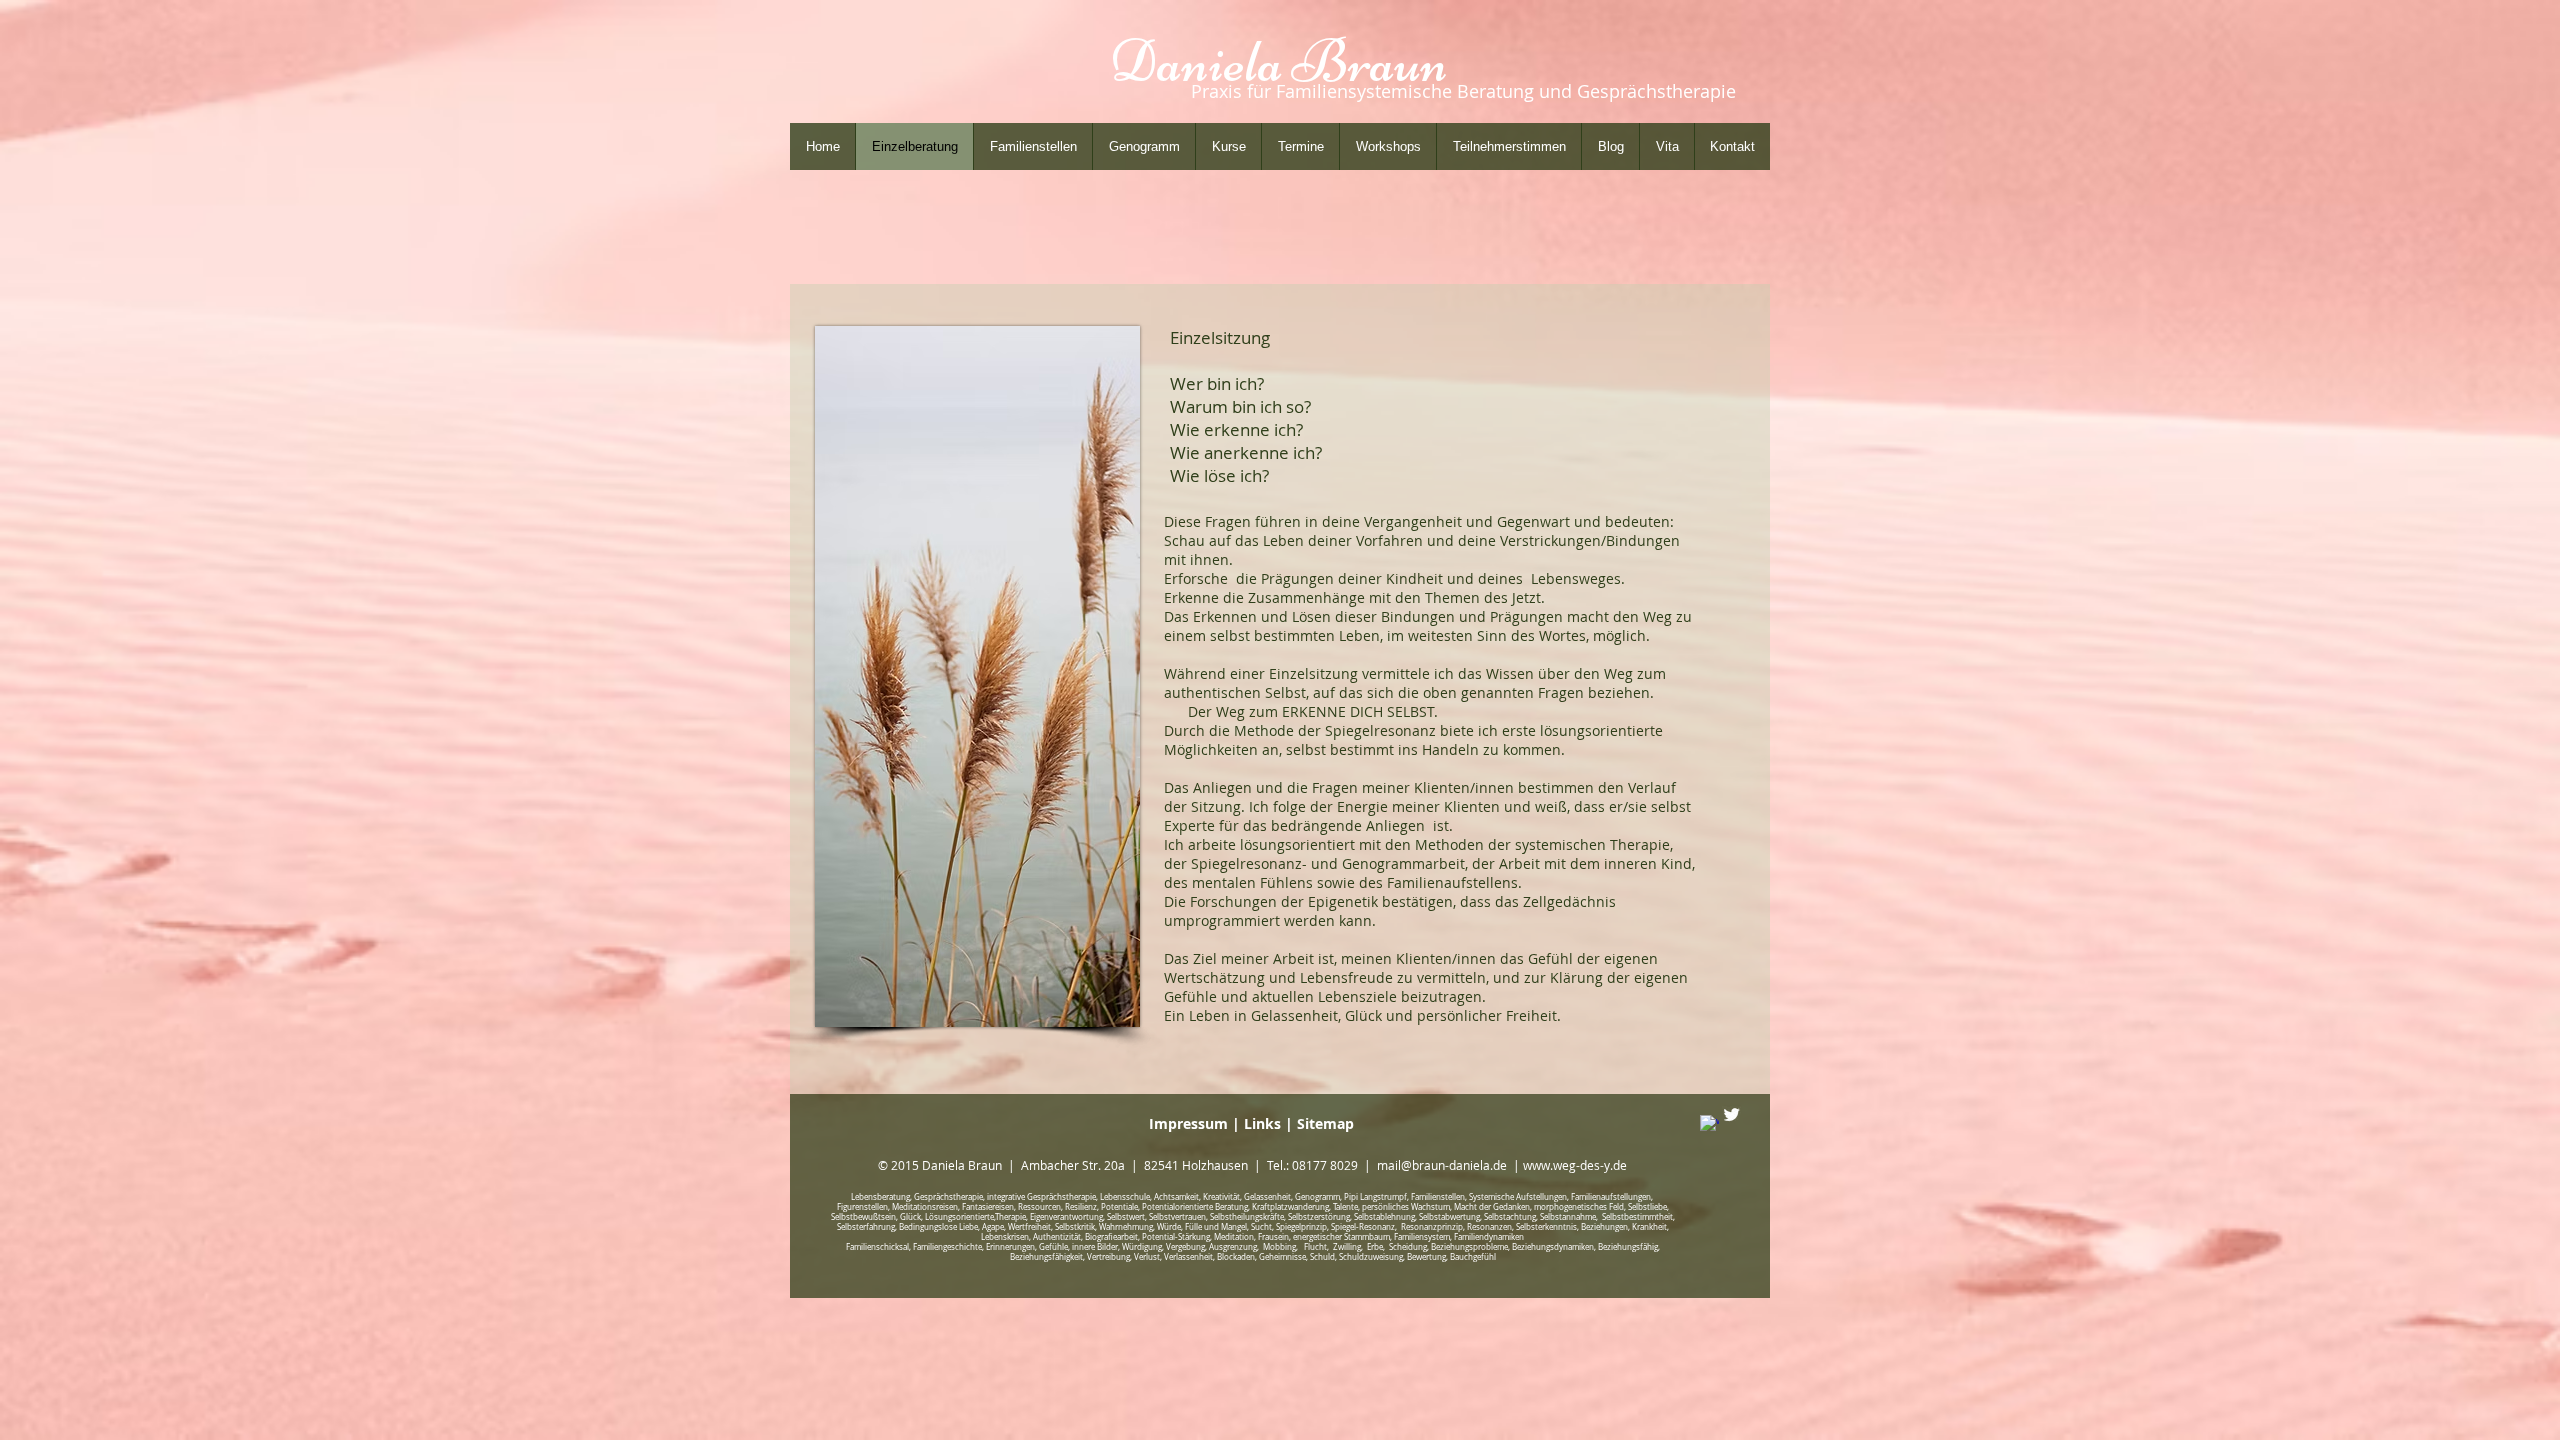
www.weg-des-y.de (1575, 1165)
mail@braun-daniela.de (1442, 1165)
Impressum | (1196, 1123)
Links (1264, 1123)
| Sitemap (1319, 1123)
